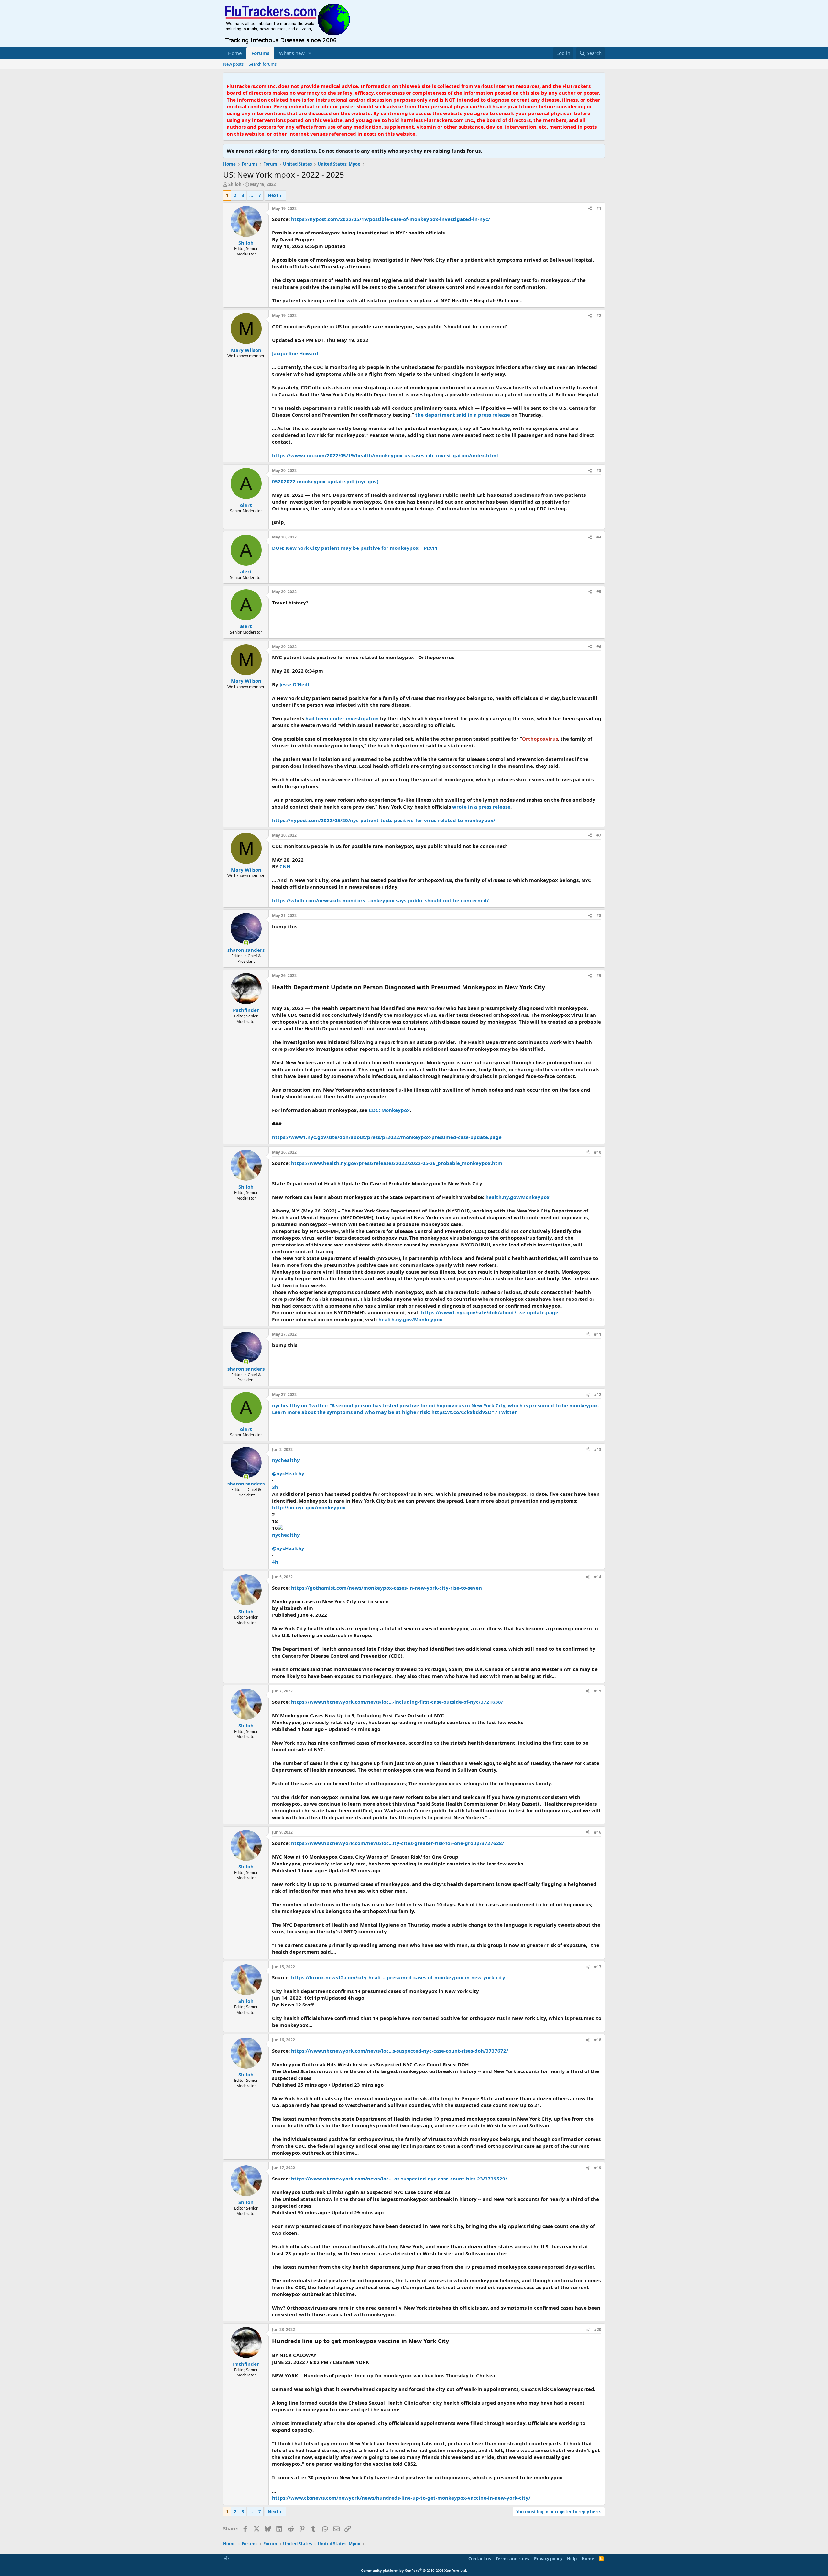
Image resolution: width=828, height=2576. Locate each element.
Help (572, 2559)
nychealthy (286, 1460)
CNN (285, 866)
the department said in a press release (463, 415)
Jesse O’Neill (294, 684)
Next (273, 195)
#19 (598, 2168)
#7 (599, 835)
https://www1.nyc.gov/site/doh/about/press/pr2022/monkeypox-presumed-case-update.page (387, 1137)
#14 (598, 1577)
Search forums (263, 64)
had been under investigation (342, 718)
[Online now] (246, 943)
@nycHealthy (288, 1473)
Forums (260, 53)
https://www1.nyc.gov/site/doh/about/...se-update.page (490, 1312)
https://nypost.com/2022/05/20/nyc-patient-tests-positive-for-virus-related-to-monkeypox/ (384, 820)
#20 (598, 2329)
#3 (599, 470)
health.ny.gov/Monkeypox (517, 1197)
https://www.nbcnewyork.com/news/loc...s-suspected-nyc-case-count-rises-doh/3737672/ (400, 2051)
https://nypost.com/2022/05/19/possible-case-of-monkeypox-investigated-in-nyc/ (391, 219)
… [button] (251, 195)
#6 (599, 647)
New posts (233, 64)
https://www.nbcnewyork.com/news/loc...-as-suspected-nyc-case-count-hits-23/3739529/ (399, 2179)
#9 (599, 976)
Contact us (480, 2559)
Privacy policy (548, 2559)
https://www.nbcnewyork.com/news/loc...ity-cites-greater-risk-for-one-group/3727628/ (398, 1843)
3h (275, 1487)
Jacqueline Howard (295, 353)
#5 (599, 592)
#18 (598, 2040)
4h (275, 1562)
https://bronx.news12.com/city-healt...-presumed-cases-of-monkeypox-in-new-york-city (398, 1977)
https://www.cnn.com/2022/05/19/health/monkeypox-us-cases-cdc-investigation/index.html (385, 455)
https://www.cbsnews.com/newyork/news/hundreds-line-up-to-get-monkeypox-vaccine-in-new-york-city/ (401, 2498)
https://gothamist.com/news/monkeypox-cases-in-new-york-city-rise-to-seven (387, 1588)
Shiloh (235, 184)
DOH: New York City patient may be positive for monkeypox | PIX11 (355, 548)
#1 (599, 208)
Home (235, 53)
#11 (598, 1334)
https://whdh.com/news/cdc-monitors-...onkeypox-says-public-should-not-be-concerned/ (380, 900)
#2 (599, 315)
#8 (599, 915)
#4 (599, 537)
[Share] (590, 209)
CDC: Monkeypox (389, 1110)
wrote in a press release (481, 807)
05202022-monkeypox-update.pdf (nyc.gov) (325, 481)
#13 (598, 1449)
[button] (310, 53)
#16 (598, 1832)
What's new (292, 53)
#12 (598, 1394)
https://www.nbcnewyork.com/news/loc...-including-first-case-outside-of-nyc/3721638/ (397, 1702)
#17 (598, 1967)
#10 (598, 1152)
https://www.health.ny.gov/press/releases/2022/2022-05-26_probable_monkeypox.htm (397, 1163)
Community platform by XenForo (414, 2570)
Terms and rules (512, 2559)
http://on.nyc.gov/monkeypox (309, 1507)
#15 (598, 1691)
